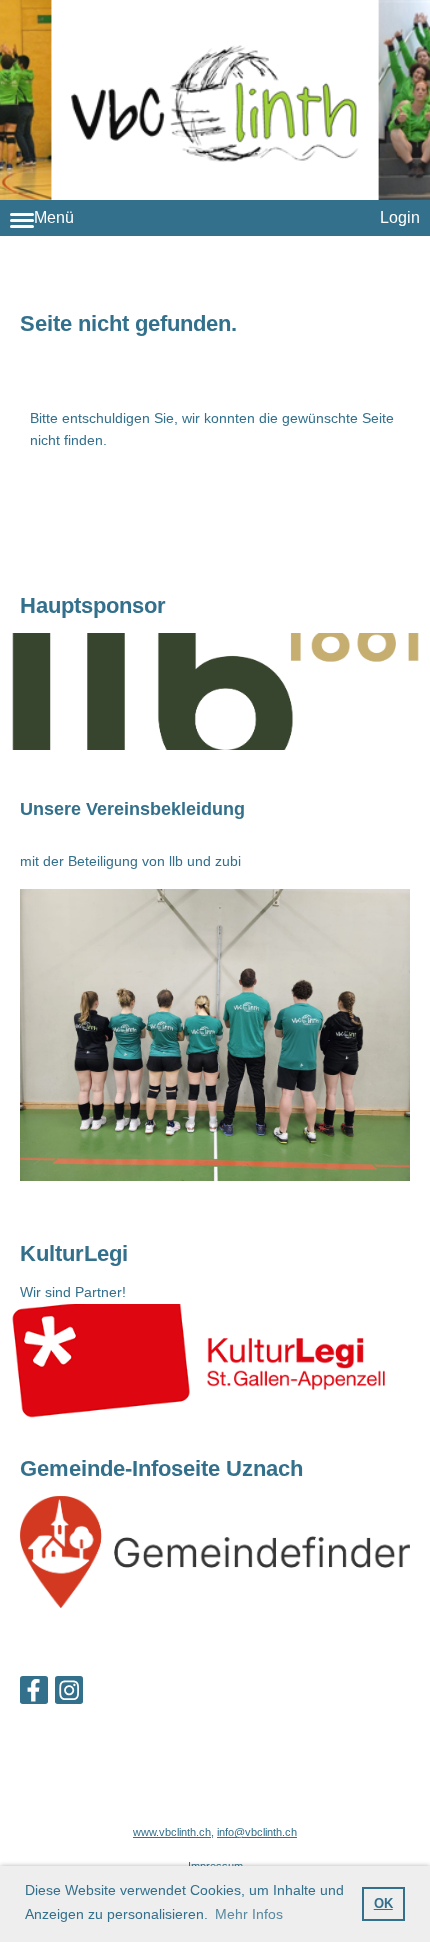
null (215, 691)
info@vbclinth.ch (257, 1832)
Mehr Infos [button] (249, 1914)
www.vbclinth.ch (172, 1832)
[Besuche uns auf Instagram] (69, 1694)
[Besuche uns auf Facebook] (34, 1694)
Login (400, 217)
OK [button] (383, 1904)
